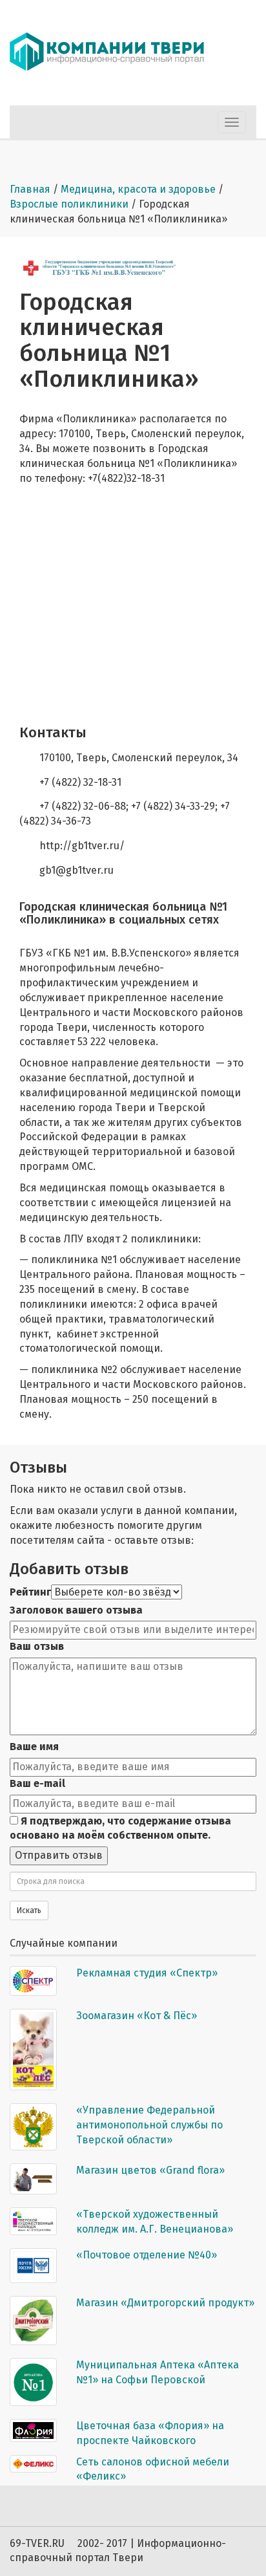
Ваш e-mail (37, 1783)
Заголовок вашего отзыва (76, 1610)
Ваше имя (34, 1747)
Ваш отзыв (37, 1646)
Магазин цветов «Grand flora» (150, 2170)
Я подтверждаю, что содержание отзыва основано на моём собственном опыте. (120, 1828)
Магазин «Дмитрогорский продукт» (165, 2303)
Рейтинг (30, 1592)
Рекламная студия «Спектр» (147, 1973)
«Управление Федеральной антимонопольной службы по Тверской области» (149, 2125)
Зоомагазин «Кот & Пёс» (137, 2016)
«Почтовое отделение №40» (147, 2255)
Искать (29, 1910)
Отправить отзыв (59, 1855)
